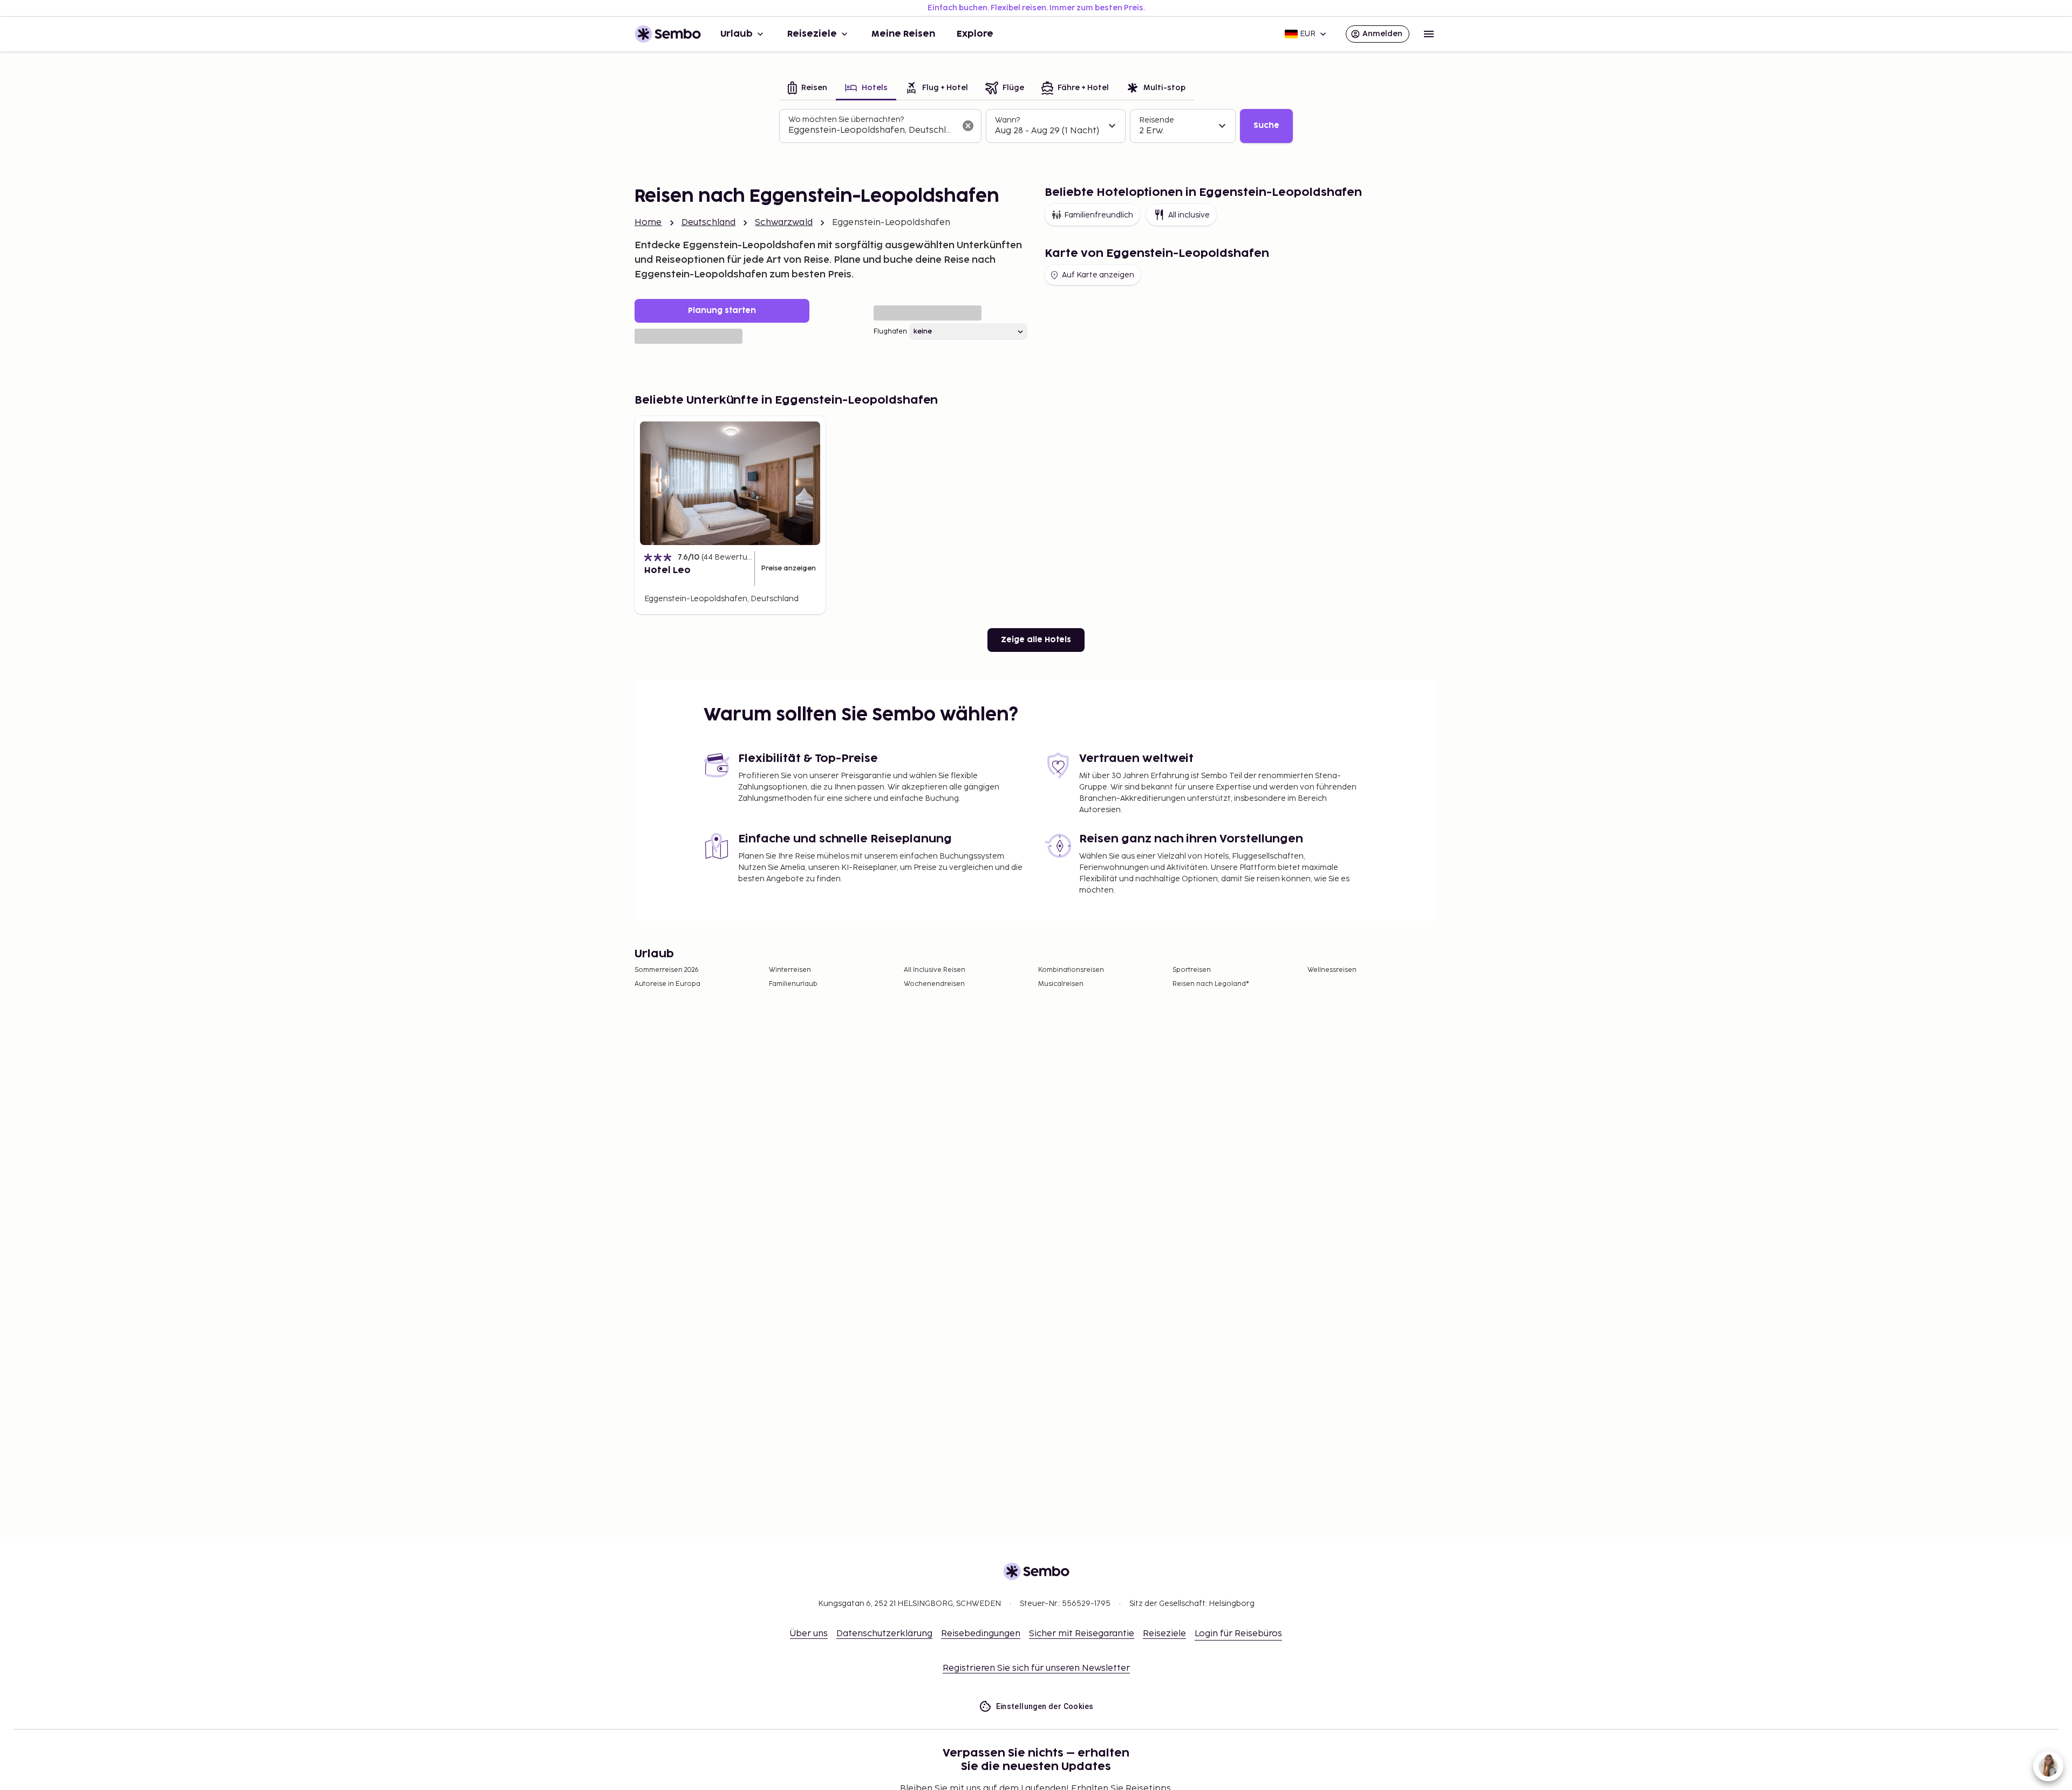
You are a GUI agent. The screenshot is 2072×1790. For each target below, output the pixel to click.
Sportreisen (1192, 970)
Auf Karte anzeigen (1098, 275)
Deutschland (709, 223)
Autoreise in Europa (667, 984)
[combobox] (872, 131)
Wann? (1007, 120)
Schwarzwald (784, 223)
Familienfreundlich (1099, 215)
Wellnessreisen (1332, 970)
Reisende (1157, 120)
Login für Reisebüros (1238, 1634)
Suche (1266, 125)
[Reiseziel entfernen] (968, 126)
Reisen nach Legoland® (1211, 984)
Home (648, 223)
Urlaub (737, 34)
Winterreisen (790, 970)
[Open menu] (1429, 34)
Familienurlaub (793, 984)
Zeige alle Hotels (1036, 640)
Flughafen (890, 332)
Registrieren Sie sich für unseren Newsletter (1036, 1668)
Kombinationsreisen (1071, 970)
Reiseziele (812, 34)
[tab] (807, 89)
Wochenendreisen (934, 984)
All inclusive (1189, 215)
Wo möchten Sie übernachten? (846, 120)
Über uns (809, 1634)
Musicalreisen (1061, 984)
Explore (975, 34)
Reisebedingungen (981, 1634)
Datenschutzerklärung (884, 1634)
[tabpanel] (1036, 126)
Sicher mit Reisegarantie (1082, 1634)
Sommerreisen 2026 (667, 970)
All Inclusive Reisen (935, 970)
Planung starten (722, 311)
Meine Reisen (903, 34)
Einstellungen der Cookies (1045, 1706)
